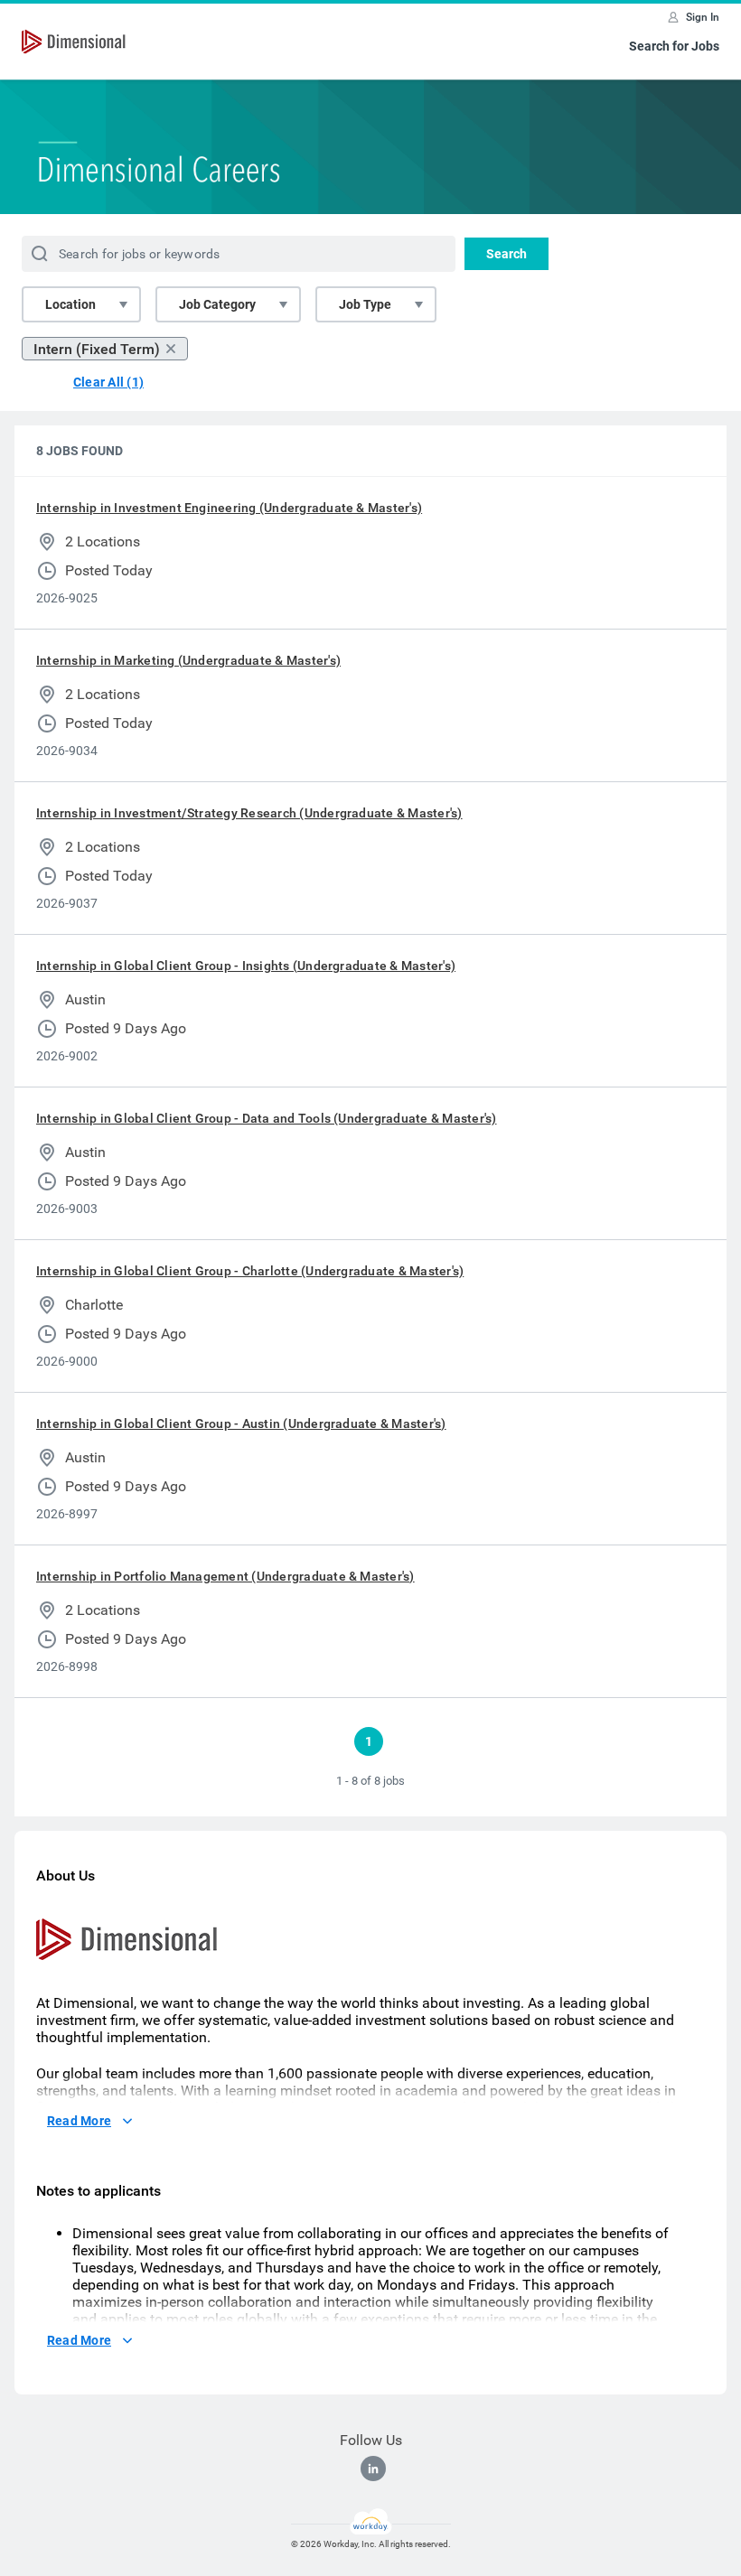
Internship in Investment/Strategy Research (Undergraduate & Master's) (249, 813)
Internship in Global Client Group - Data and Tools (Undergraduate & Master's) (266, 1118)
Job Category (217, 304)
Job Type (365, 304)
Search (507, 254)
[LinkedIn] (373, 2469)
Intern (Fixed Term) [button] (97, 349)
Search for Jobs (674, 46)
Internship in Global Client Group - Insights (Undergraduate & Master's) (246, 966)
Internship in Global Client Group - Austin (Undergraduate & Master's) (241, 1423)
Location (70, 304)
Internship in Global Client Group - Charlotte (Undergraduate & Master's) (250, 1271)
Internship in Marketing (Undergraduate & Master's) (188, 660)
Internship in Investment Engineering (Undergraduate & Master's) (229, 508)
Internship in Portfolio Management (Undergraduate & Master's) (225, 1576)
